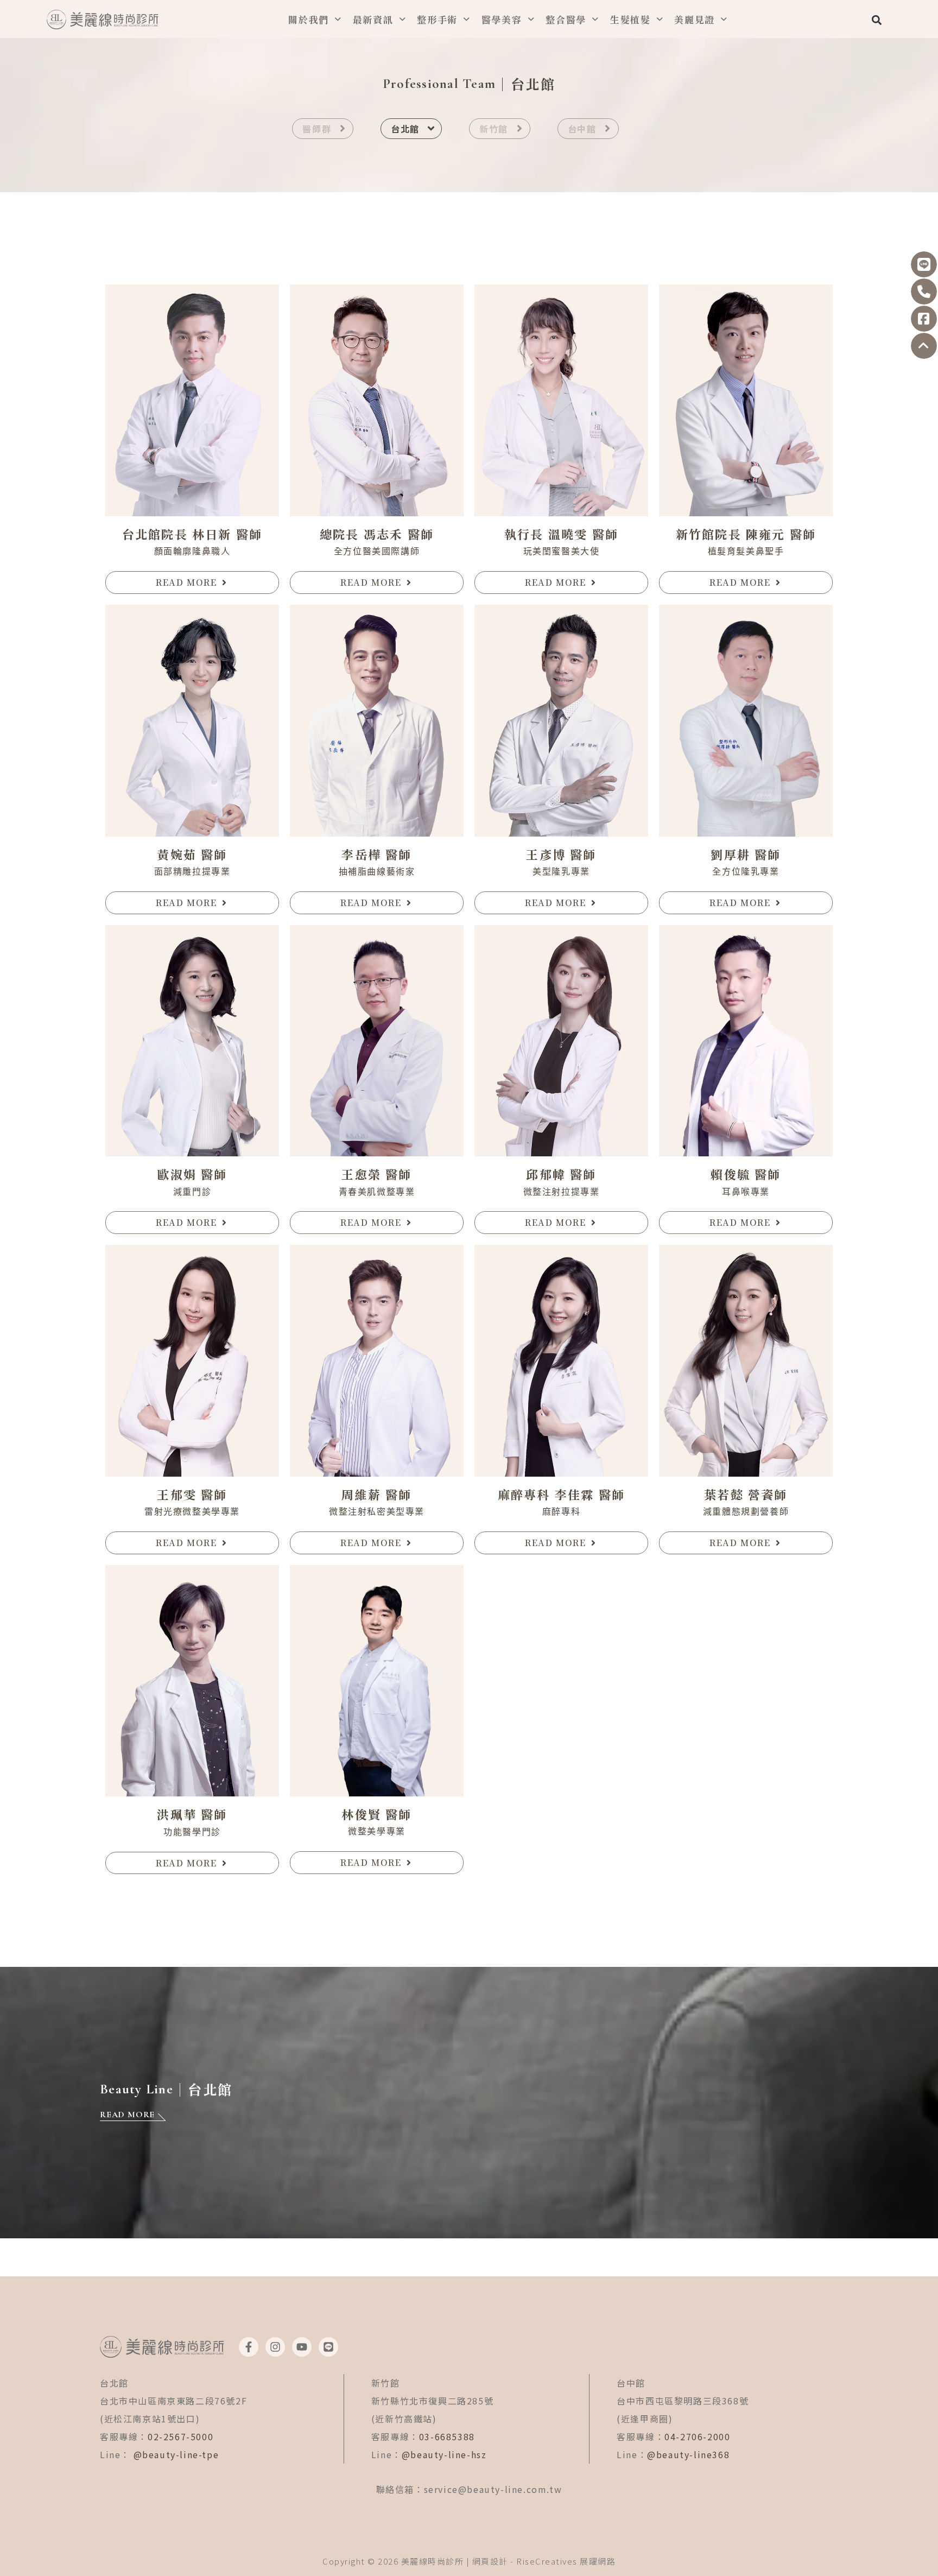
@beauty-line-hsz (444, 2454)
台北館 (405, 129)
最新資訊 (373, 19)
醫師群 (317, 129)
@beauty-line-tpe (176, 2454)
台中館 (582, 129)
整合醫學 (566, 19)
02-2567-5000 (180, 2436)
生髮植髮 (630, 19)
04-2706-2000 (697, 2436)
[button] (876, 20)
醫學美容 (502, 19)
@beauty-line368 (688, 2454)
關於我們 (309, 19)
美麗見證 (695, 19)
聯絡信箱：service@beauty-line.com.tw (469, 2489)
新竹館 (494, 129)
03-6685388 (447, 2436)
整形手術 (437, 19)
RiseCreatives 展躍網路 (566, 2561)
